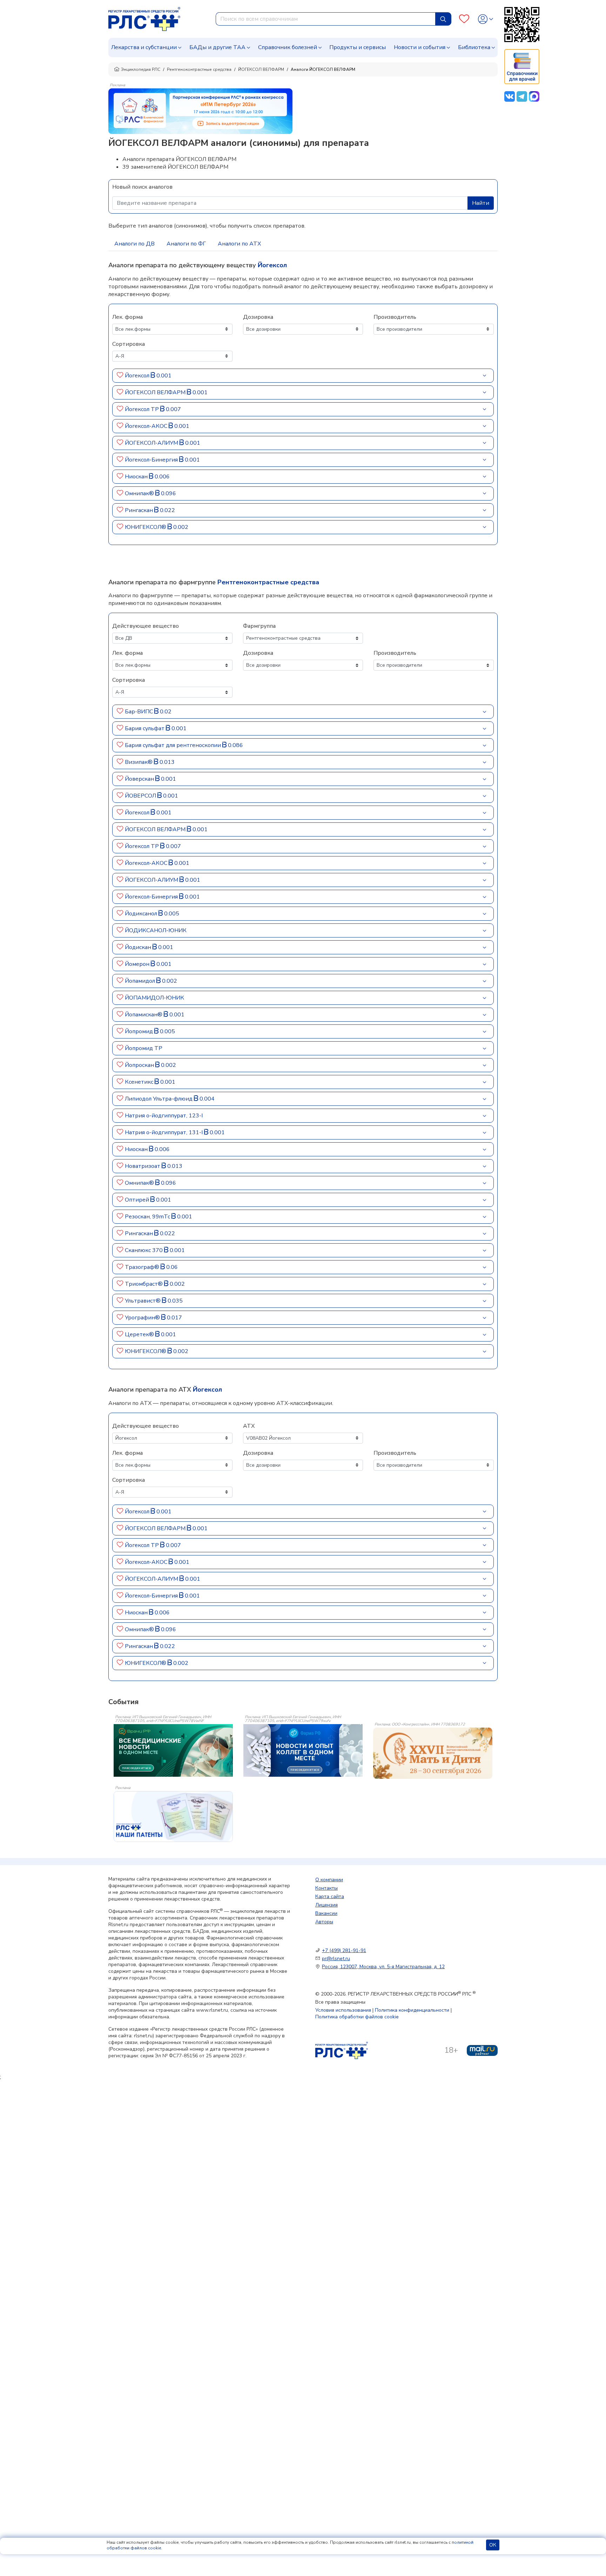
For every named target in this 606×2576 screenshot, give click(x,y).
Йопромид (140, 1031)
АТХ (249, 1426)
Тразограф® (143, 1267)
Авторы (324, 1922)
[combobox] (326, 19)
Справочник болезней (288, 47)
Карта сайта (330, 1896)
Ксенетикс (140, 1082)
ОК (493, 2545)
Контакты (326, 1888)
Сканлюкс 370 (144, 1250)
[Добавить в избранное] (120, 376)
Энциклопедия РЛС (141, 69)
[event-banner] (433, 1753)
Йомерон (138, 964)
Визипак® (139, 762)
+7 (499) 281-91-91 (344, 1951)
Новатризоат (143, 1166)
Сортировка (129, 344)
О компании (329, 1880)
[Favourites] (464, 19)
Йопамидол (141, 981)
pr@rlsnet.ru (336, 1959)
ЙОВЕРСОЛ (141, 796)
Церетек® (140, 1334)
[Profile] (486, 19)
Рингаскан (140, 510)
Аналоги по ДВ (134, 244)
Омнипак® (140, 493)
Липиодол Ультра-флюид (159, 1099)
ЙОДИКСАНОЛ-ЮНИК (156, 930)
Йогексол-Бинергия (152, 460)
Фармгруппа (259, 626)
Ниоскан (137, 477)
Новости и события (420, 47)
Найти (481, 203)
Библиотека (474, 47)
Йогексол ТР (143, 409)
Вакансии (326, 1913)
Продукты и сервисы (358, 47)
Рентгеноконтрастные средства (199, 69)
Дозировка (258, 317)
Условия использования (343, 2010)
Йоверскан (140, 779)
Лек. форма (127, 317)
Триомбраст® (144, 1284)
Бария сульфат (145, 728)
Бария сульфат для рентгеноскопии (174, 745)
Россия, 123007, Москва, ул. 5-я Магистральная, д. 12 (383, 1967)
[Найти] (443, 19)
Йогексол (138, 376)
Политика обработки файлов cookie (357, 2017)
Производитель (395, 317)
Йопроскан (140, 1065)
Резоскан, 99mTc (148, 1217)
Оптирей (138, 1200)
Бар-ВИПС (140, 712)
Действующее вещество (146, 626)
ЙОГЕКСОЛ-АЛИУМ (152, 443)
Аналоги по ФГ (186, 244)
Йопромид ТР (144, 1048)
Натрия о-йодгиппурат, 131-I (164, 1132)
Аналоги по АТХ (239, 244)
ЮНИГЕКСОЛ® (146, 527)
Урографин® (143, 1318)
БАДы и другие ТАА (217, 47)
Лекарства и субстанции (144, 47)
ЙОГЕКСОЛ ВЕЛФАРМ (261, 69)
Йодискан (139, 947)
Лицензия (326, 1905)
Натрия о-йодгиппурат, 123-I (164, 1116)
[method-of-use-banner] (200, 111)
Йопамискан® (144, 1015)
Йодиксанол (142, 914)
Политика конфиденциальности (412, 2010)
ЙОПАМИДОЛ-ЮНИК (154, 998)
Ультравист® (143, 1301)
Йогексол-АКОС (147, 426)
